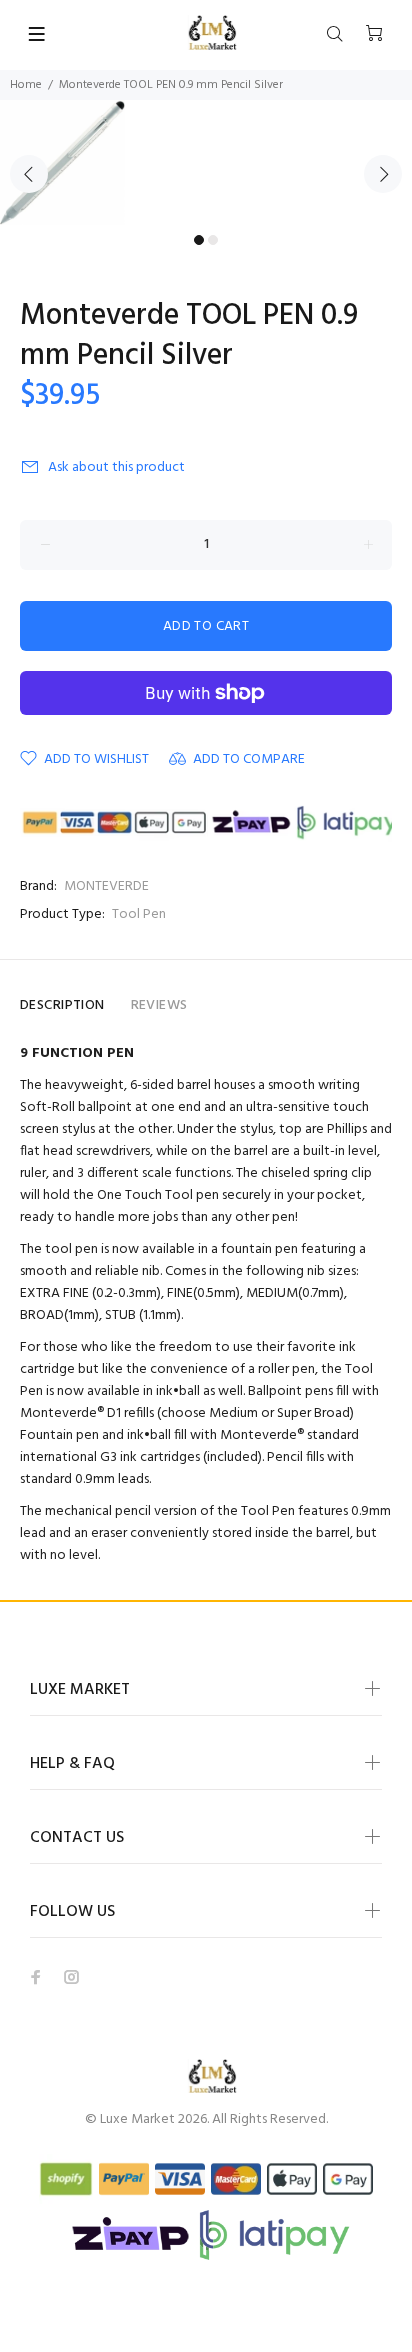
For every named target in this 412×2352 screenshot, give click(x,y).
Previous (29, 174)
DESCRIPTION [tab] (62, 1005)
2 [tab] (213, 240)
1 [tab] (199, 240)
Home (26, 85)
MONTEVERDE (106, 886)
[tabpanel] (206, 162)
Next (383, 174)
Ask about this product (116, 467)
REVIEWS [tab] (159, 1005)
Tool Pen (139, 914)
